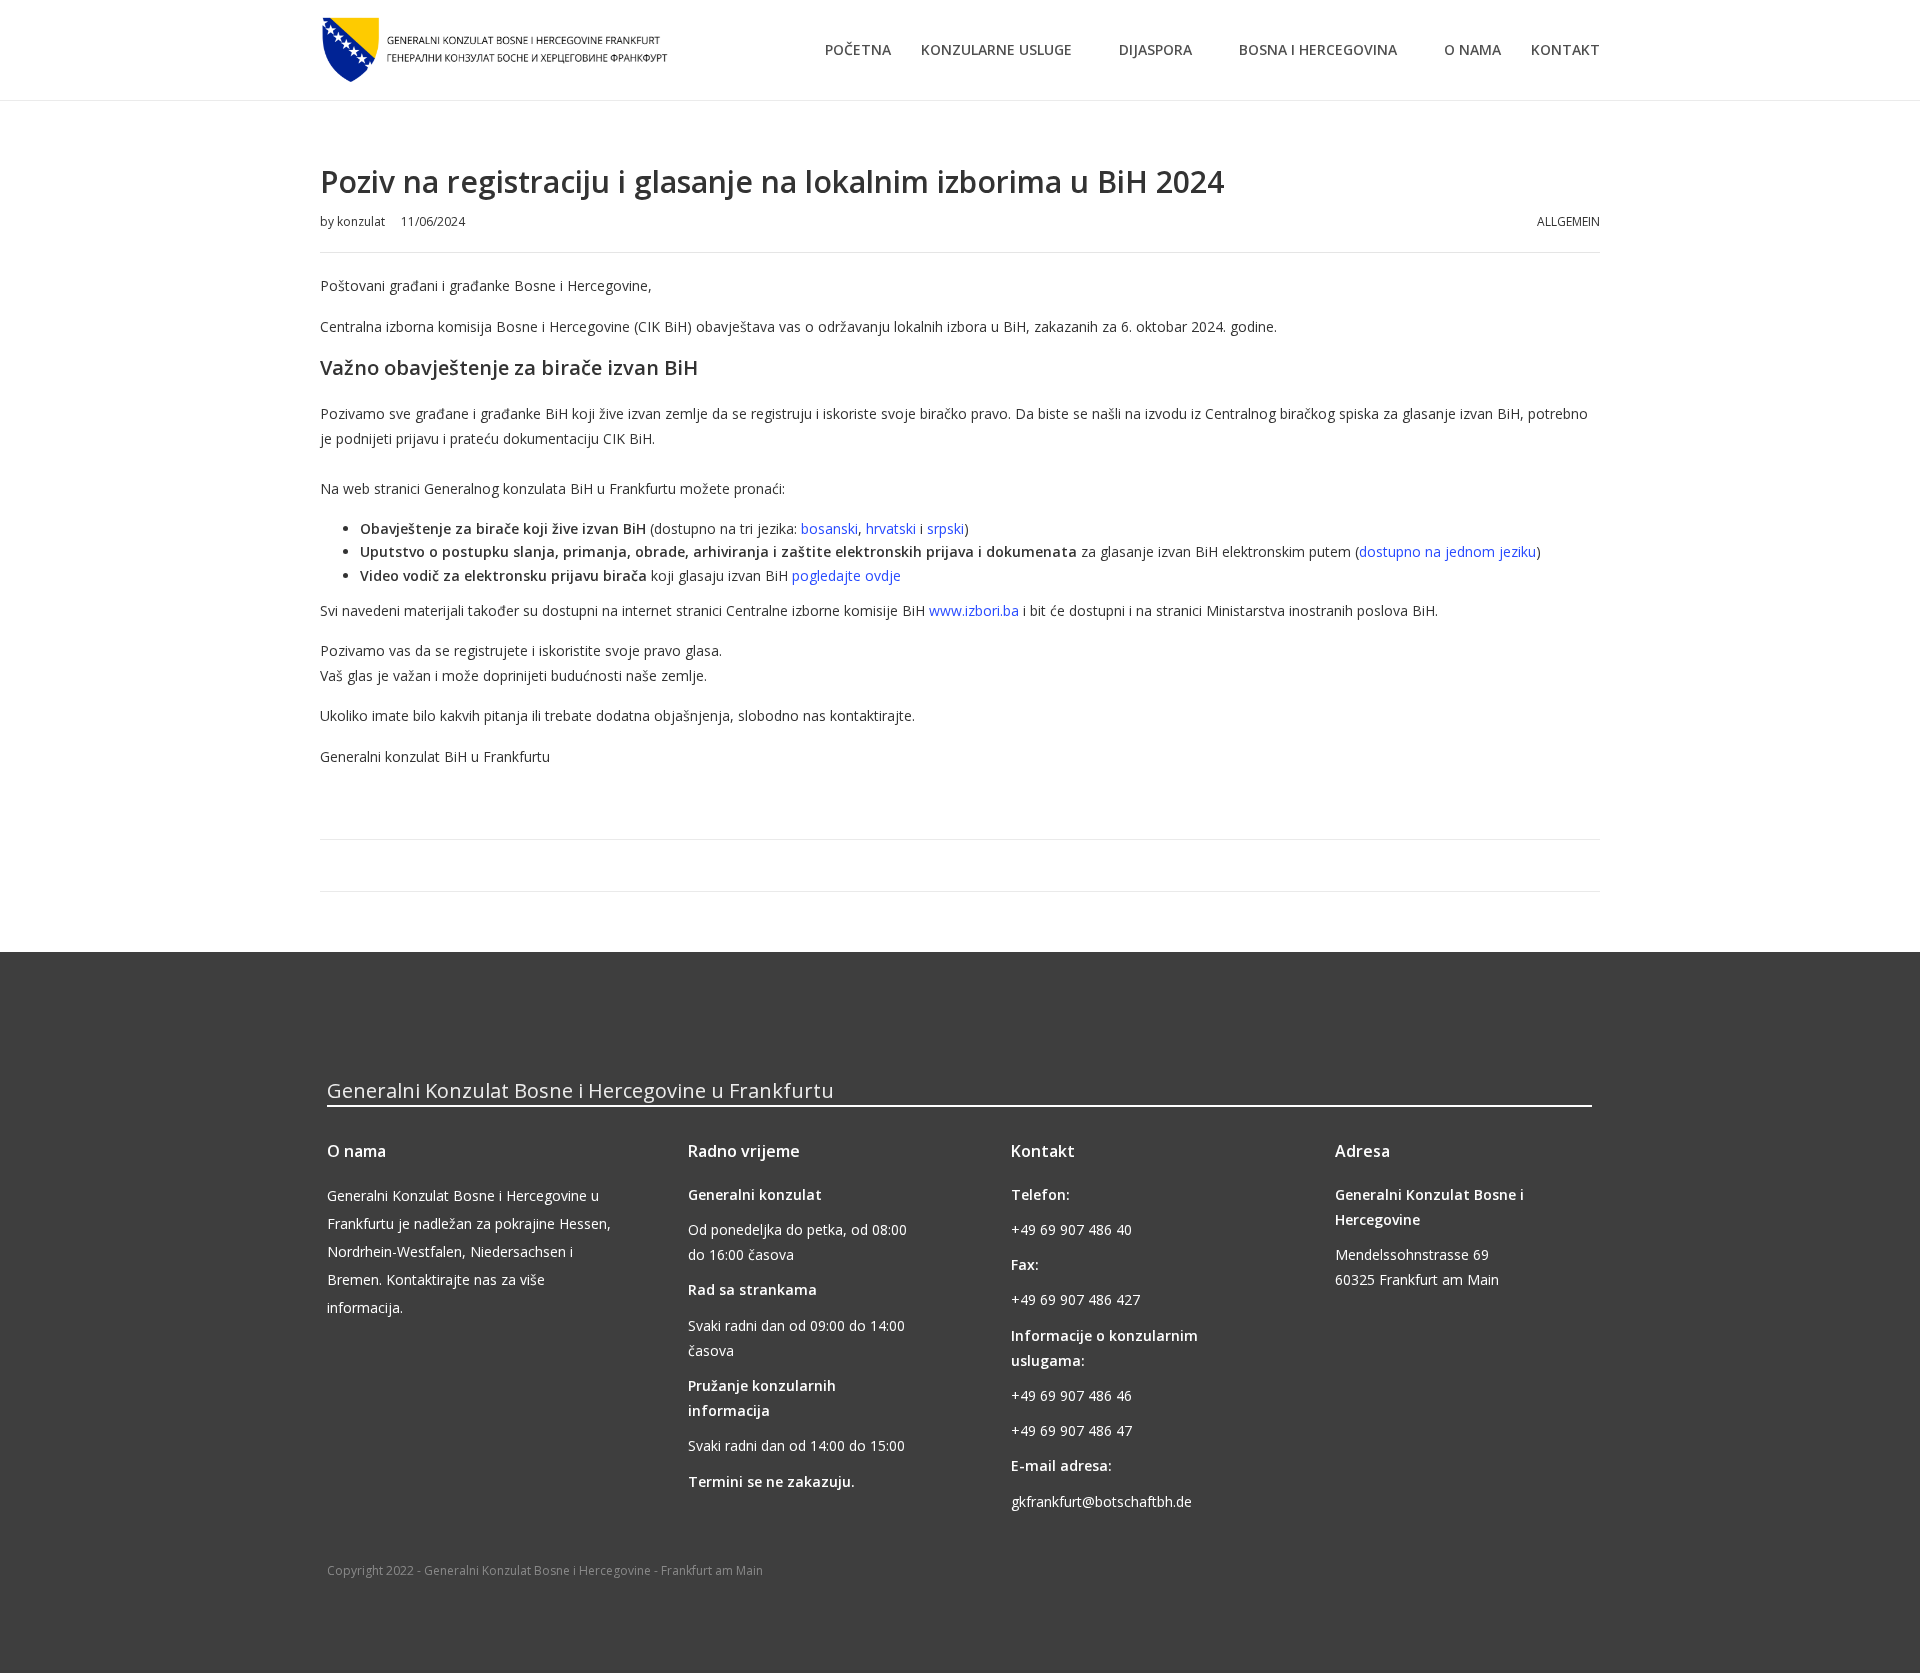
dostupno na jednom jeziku (1447, 551)
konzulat (362, 221)
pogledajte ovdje (846, 575)
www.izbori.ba (974, 610)
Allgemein (1568, 221)
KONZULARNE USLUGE (996, 49)
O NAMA (1472, 49)
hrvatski (891, 528)
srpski (945, 528)
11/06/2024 (433, 221)
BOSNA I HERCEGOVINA (1318, 49)
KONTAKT (1565, 49)
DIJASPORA (1155, 49)
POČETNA (858, 49)
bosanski (829, 528)
